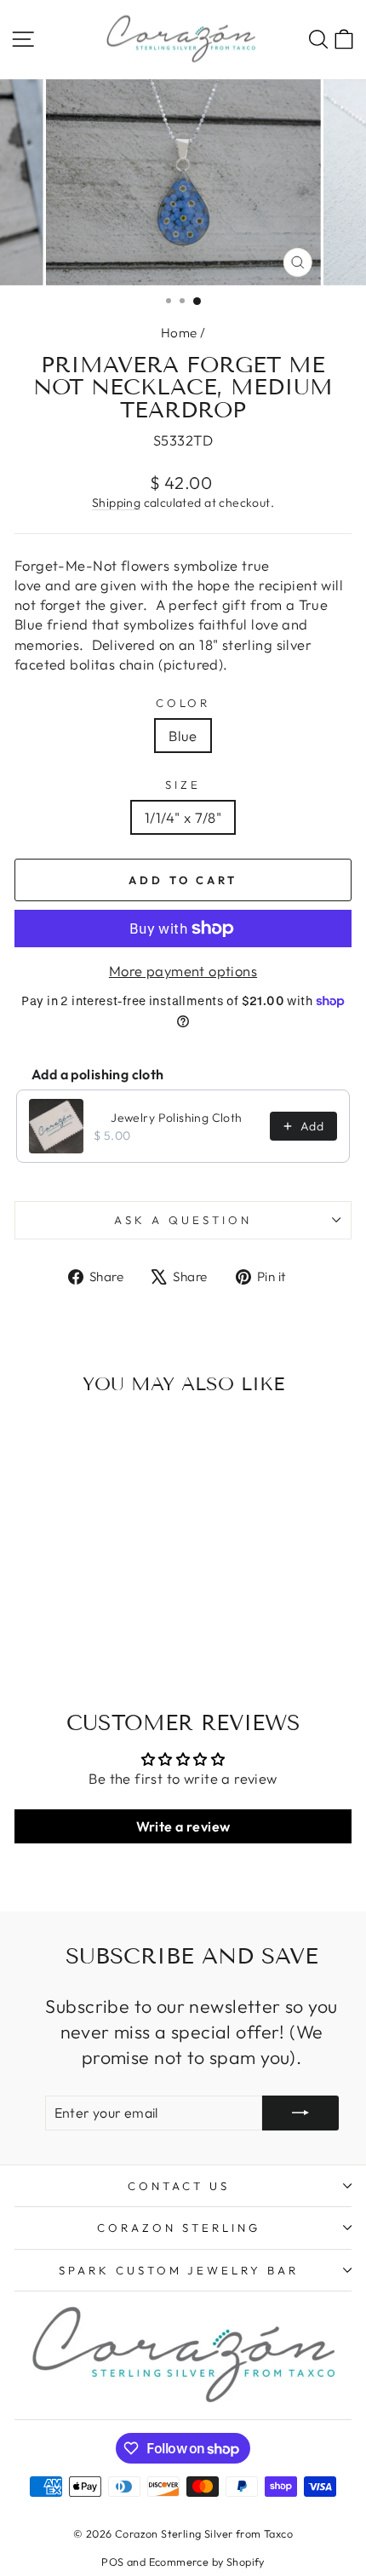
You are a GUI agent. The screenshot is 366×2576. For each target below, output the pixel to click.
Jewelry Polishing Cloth (177, 1118)
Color (183, 703)
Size (183, 785)
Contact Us (179, 2186)
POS (112, 2562)
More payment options (183, 971)
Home (179, 333)
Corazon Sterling (179, 2228)
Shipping (116, 503)
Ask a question (183, 1220)
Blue (183, 736)
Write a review (183, 1826)
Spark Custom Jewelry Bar (179, 2270)
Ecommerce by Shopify (207, 2562)
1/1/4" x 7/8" (183, 817)
